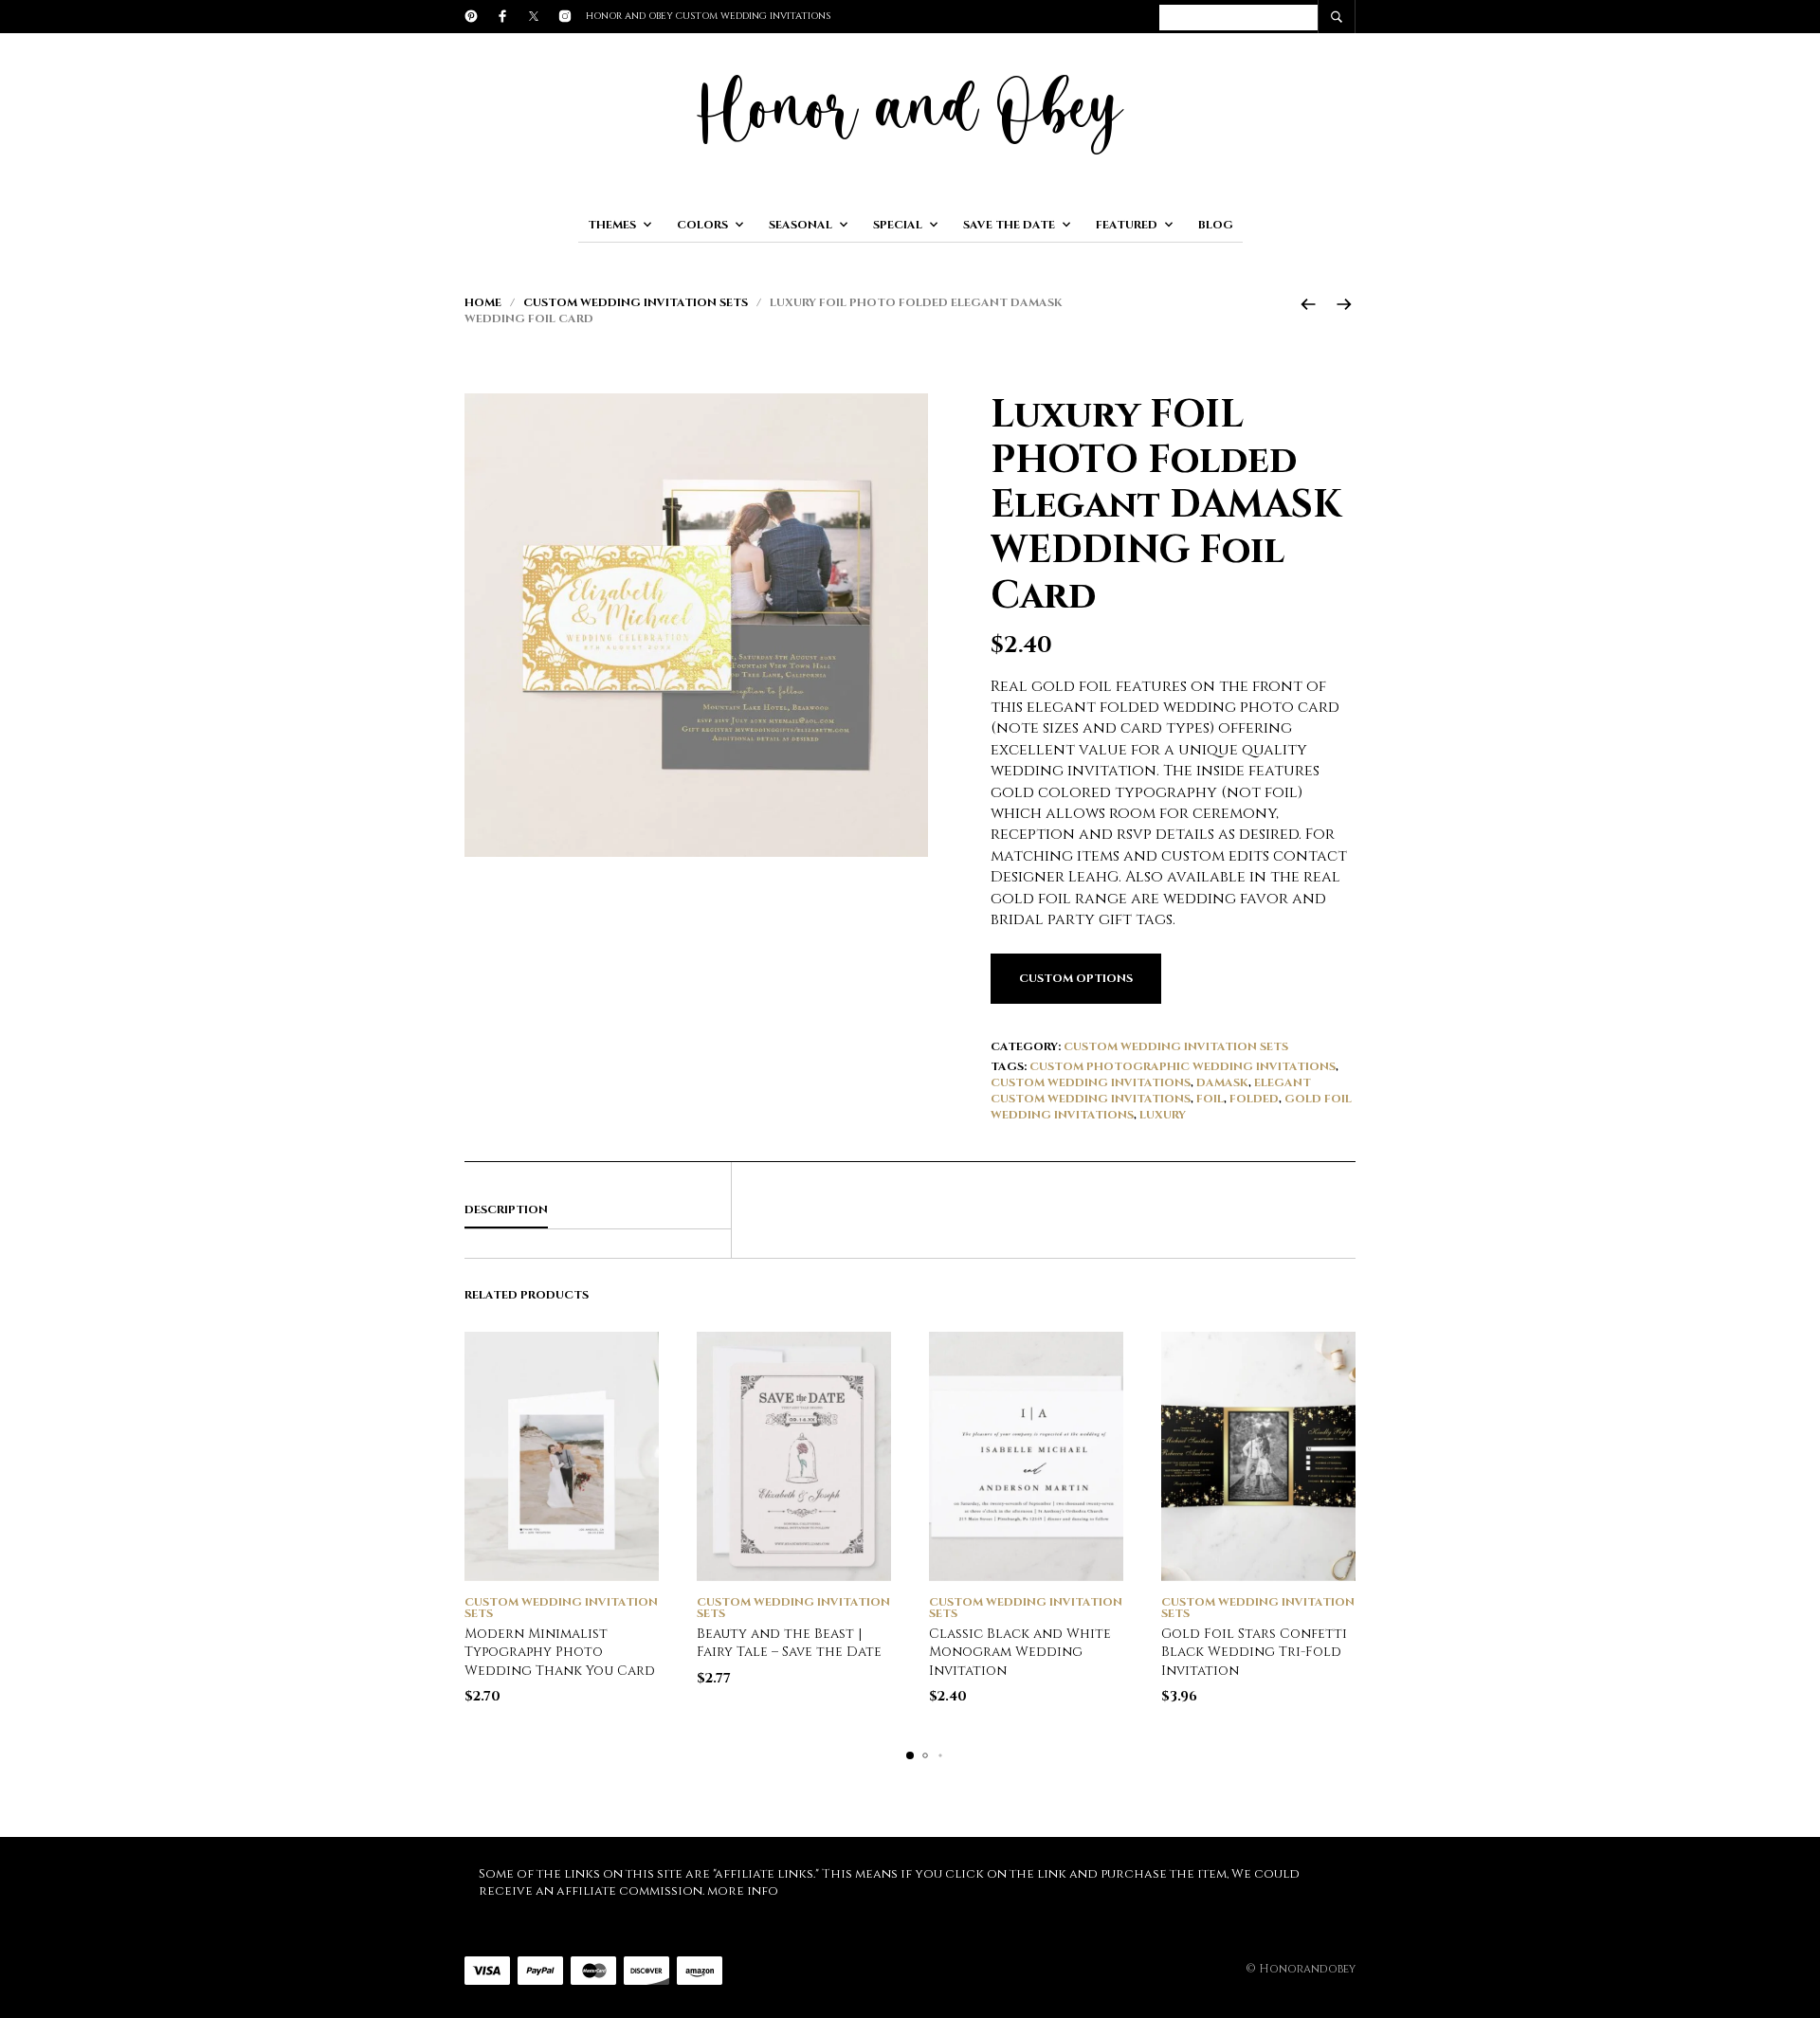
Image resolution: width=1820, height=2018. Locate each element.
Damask (1222, 1082)
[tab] (598, 1210)
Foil (1210, 1099)
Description (506, 1209)
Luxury (1163, 1115)
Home (483, 302)
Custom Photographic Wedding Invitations (1183, 1066)
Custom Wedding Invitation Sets (636, 302)
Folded (1254, 1099)
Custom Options (1076, 978)
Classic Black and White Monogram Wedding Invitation (1020, 1652)
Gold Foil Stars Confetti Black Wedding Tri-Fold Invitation (1254, 1652)
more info (743, 1891)
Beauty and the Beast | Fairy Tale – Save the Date (789, 1643)
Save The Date (1009, 225)
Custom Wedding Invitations (1091, 1082)
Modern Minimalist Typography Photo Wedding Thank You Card (560, 1652)
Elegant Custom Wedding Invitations (1151, 1091)
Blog (1216, 225)
